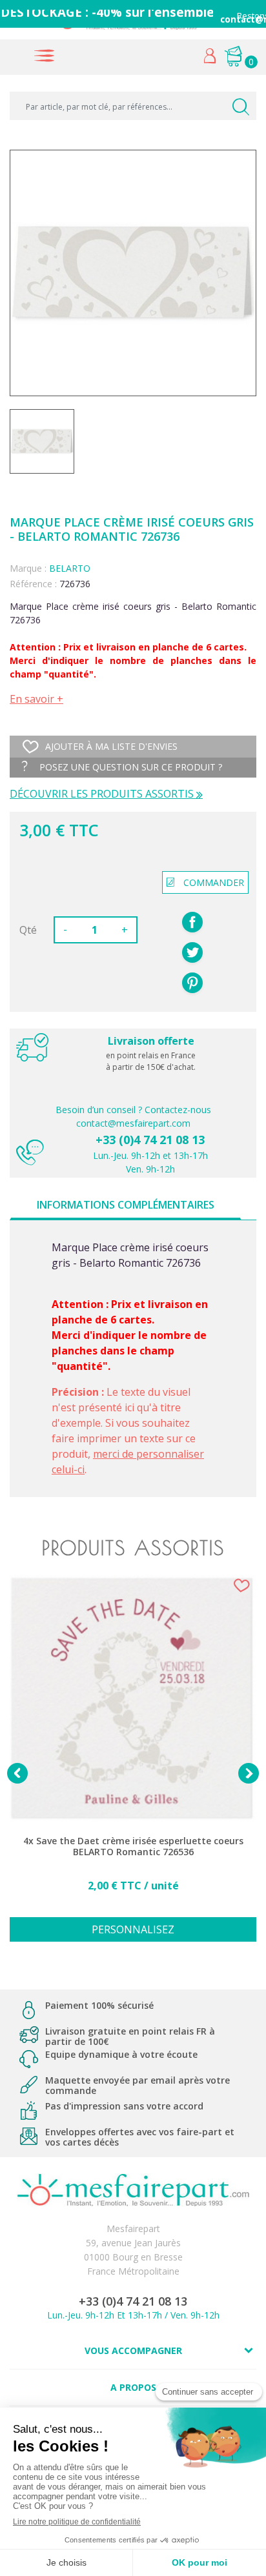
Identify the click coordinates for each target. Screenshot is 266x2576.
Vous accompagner (133, 2350)
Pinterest (192, 983)
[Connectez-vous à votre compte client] (210, 59)
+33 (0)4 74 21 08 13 (150, 1140)
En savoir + (36, 699)
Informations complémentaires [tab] (126, 1205)
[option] (133, 1765)
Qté (28, 930)
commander (214, 882)
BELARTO (70, 568)
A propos (133, 2387)
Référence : (33, 584)
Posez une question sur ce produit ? (129, 767)
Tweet (192, 952)
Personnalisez (133, 1929)
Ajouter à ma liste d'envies (111, 746)
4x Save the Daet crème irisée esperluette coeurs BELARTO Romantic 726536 (133, 1846)
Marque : (28, 568)
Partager (192, 922)
